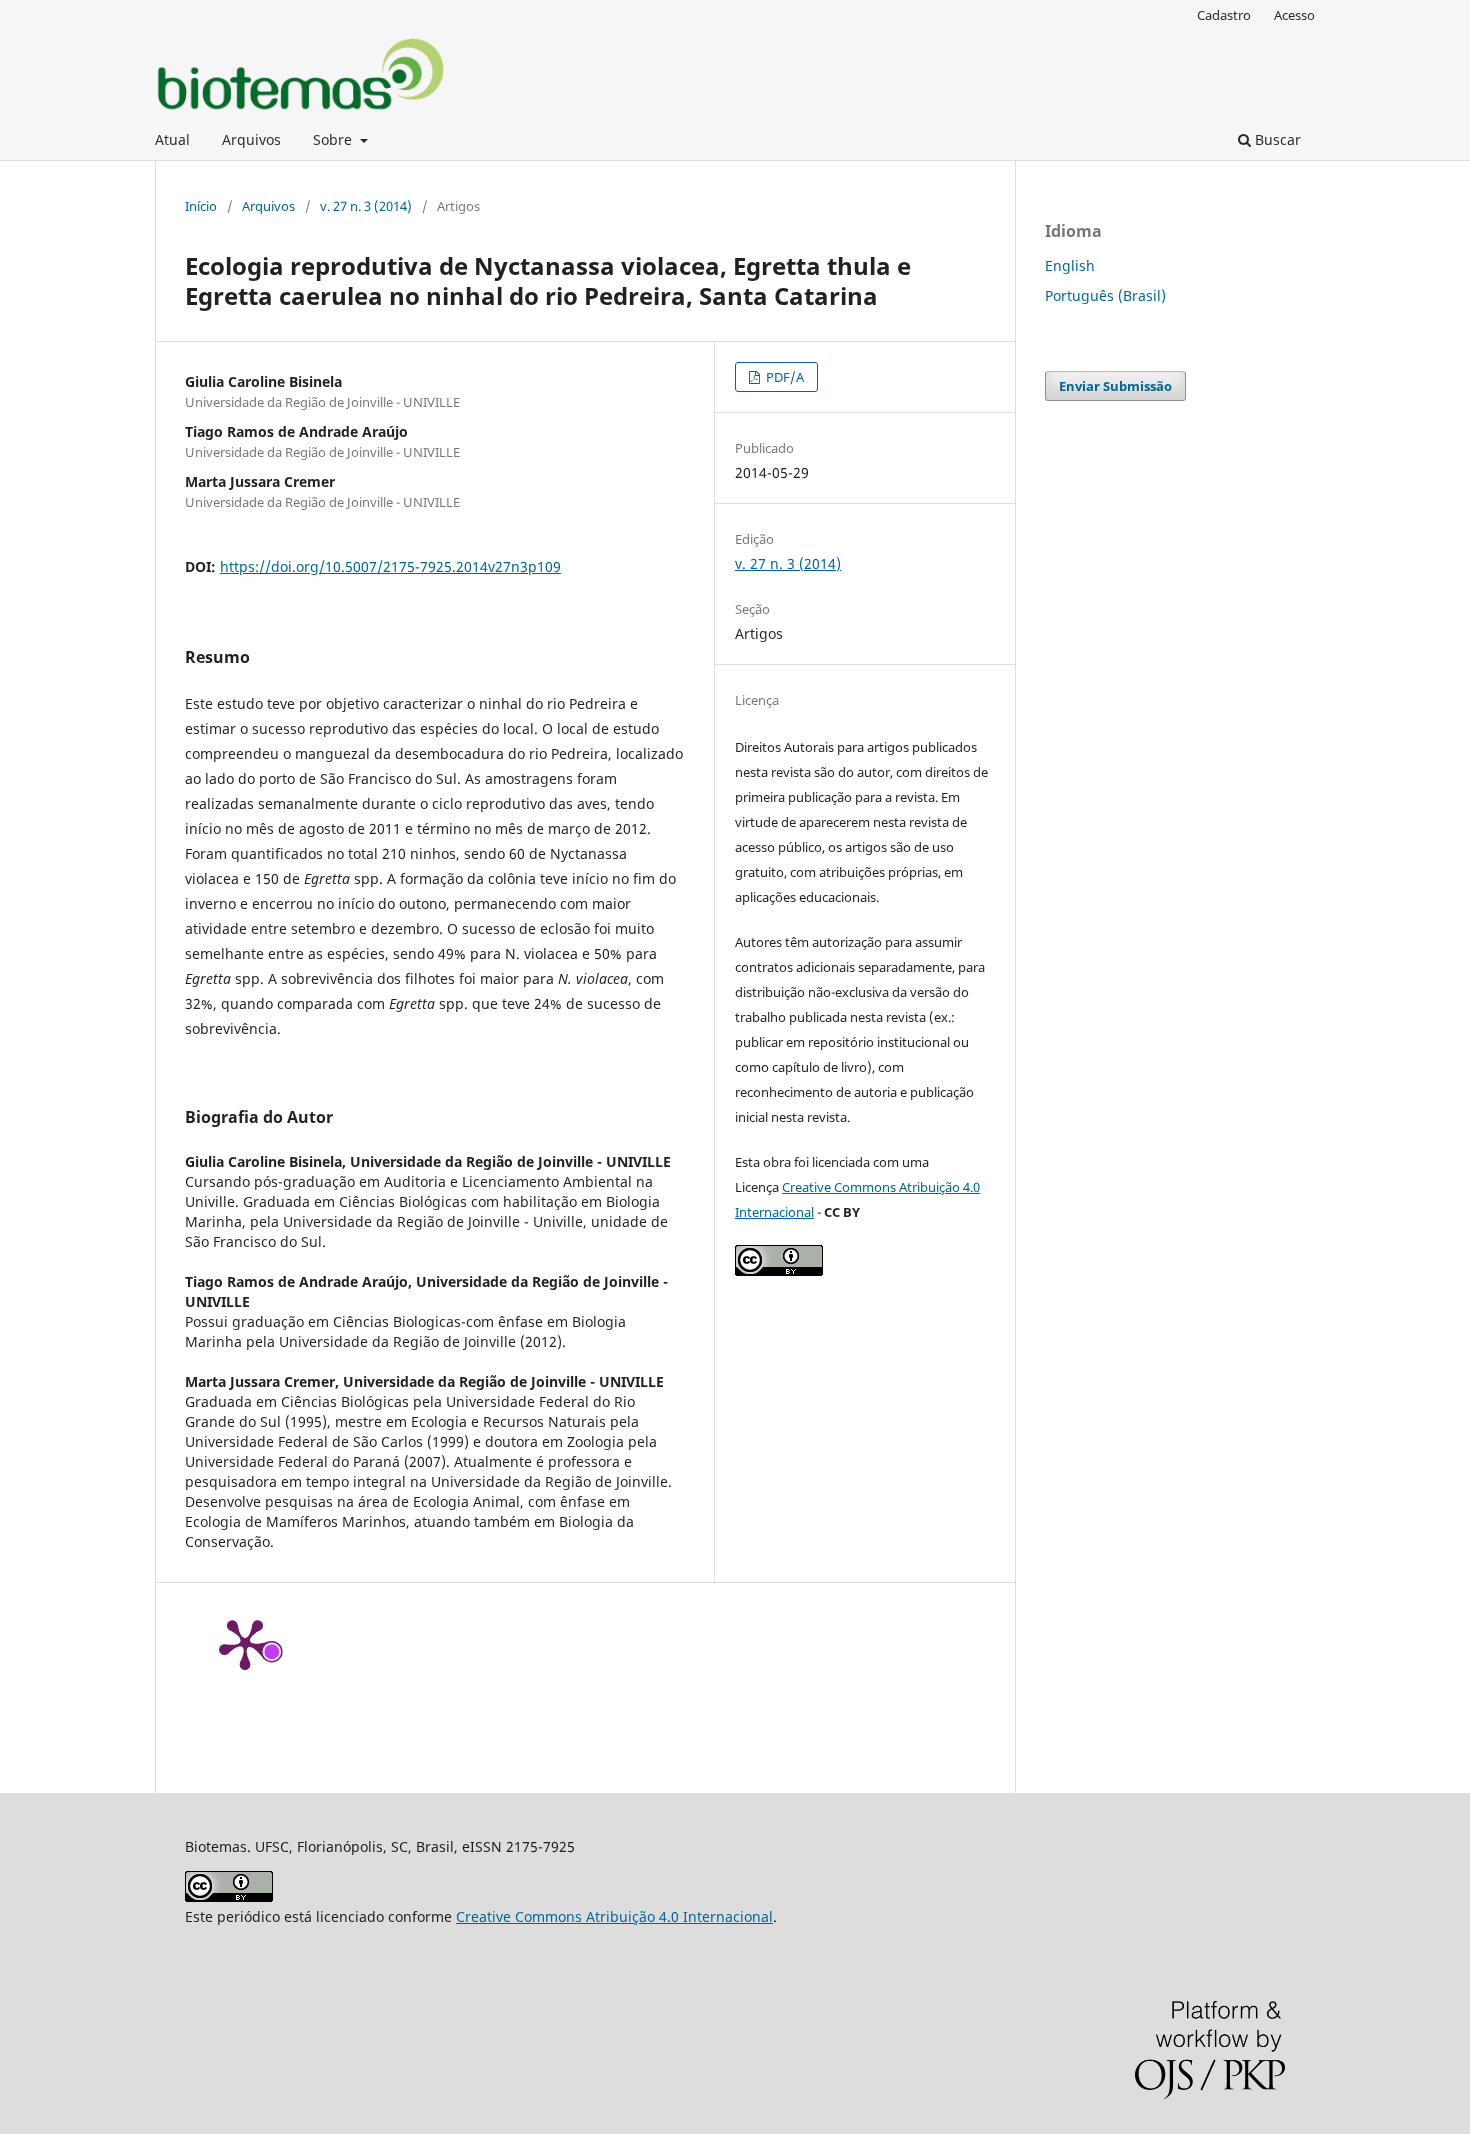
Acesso (1294, 15)
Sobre (334, 139)
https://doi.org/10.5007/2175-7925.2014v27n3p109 (390, 566)
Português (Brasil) (1105, 295)
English (1070, 265)
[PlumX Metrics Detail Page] (245, 1643)
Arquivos (251, 139)
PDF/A (783, 377)
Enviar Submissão (1115, 386)
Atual (172, 139)
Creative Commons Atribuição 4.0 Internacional (614, 1916)
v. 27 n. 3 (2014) (366, 206)
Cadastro (1224, 15)
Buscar (1276, 139)
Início (201, 206)
